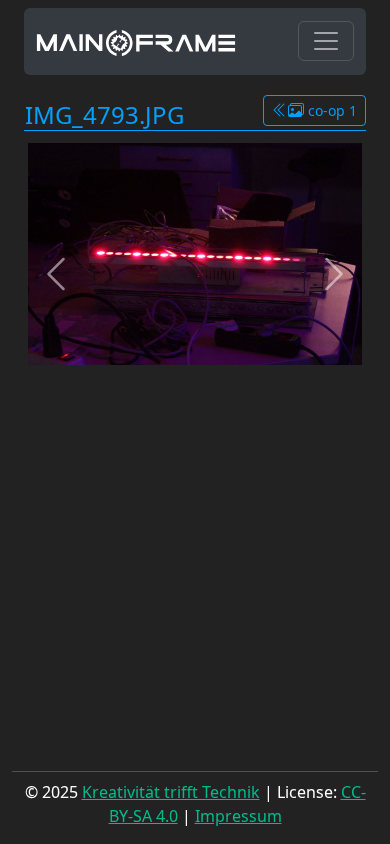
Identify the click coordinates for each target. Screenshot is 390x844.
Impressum (238, 816)
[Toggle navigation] (326, 41)
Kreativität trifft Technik (171, 792)
